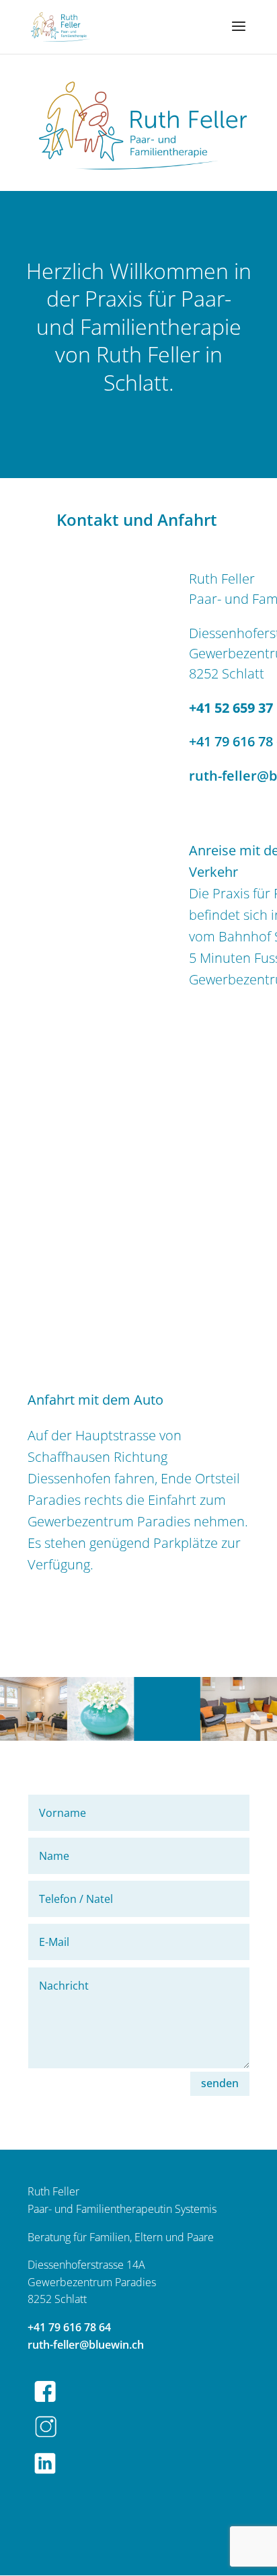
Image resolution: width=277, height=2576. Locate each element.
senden (220, 2083)
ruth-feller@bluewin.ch (86, 2345)
